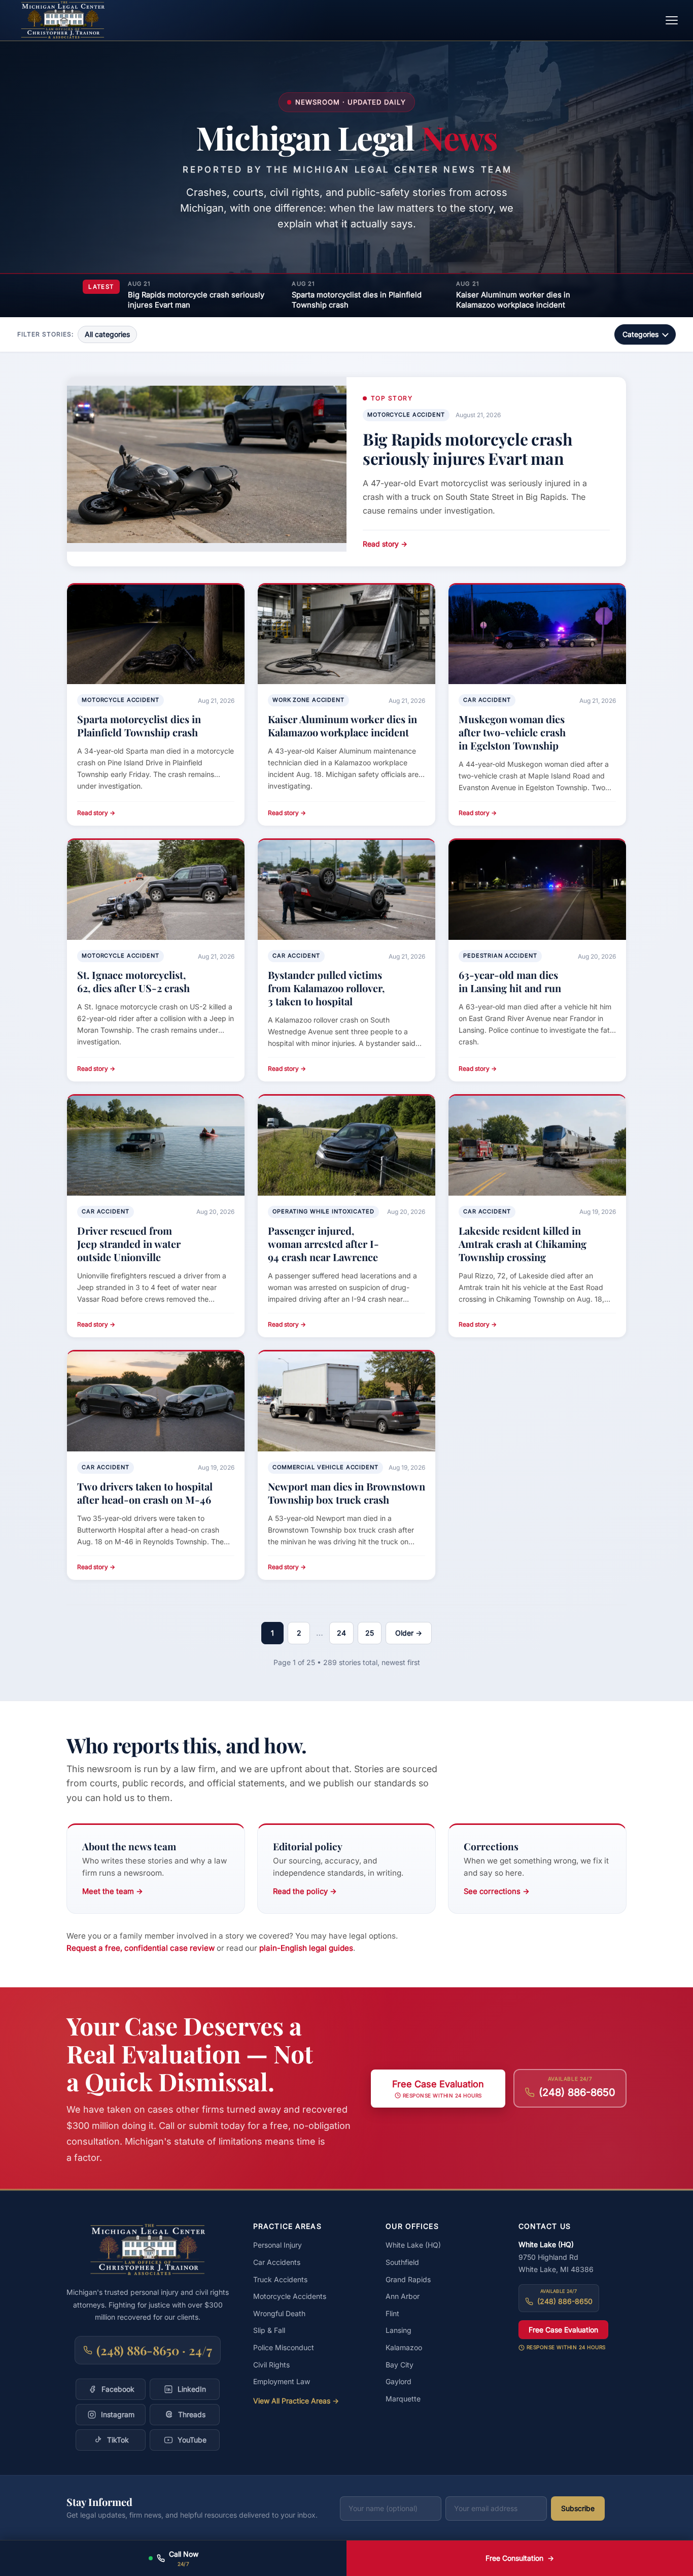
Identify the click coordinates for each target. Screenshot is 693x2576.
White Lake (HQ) (413, 2245)
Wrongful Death (279, 2313)
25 (370, 1633)
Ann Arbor (403, 2296)
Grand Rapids (408, 2279)
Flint (392, 2313)
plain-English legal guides (306, 1948)
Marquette (403, 2399)
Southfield (402, 2262)
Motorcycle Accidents (290, 2296)
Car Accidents (277, 2262)
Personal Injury (278, 2245)
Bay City (400, 2365)
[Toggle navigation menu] (672, 20)
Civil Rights (271, 2365)
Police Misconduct (284, 2347)
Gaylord (399, 2381)
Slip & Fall (269, 2330)
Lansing (399, 2330)
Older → (409, 1633)
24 (341, 1633)
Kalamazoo (404, 2347)
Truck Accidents (280, 2279)
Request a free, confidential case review (141, 1948)
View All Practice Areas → (296, 2401)
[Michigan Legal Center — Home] (63, 20)
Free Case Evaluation (563, 2330)
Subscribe (578, 2508)
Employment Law (282, 2381)
